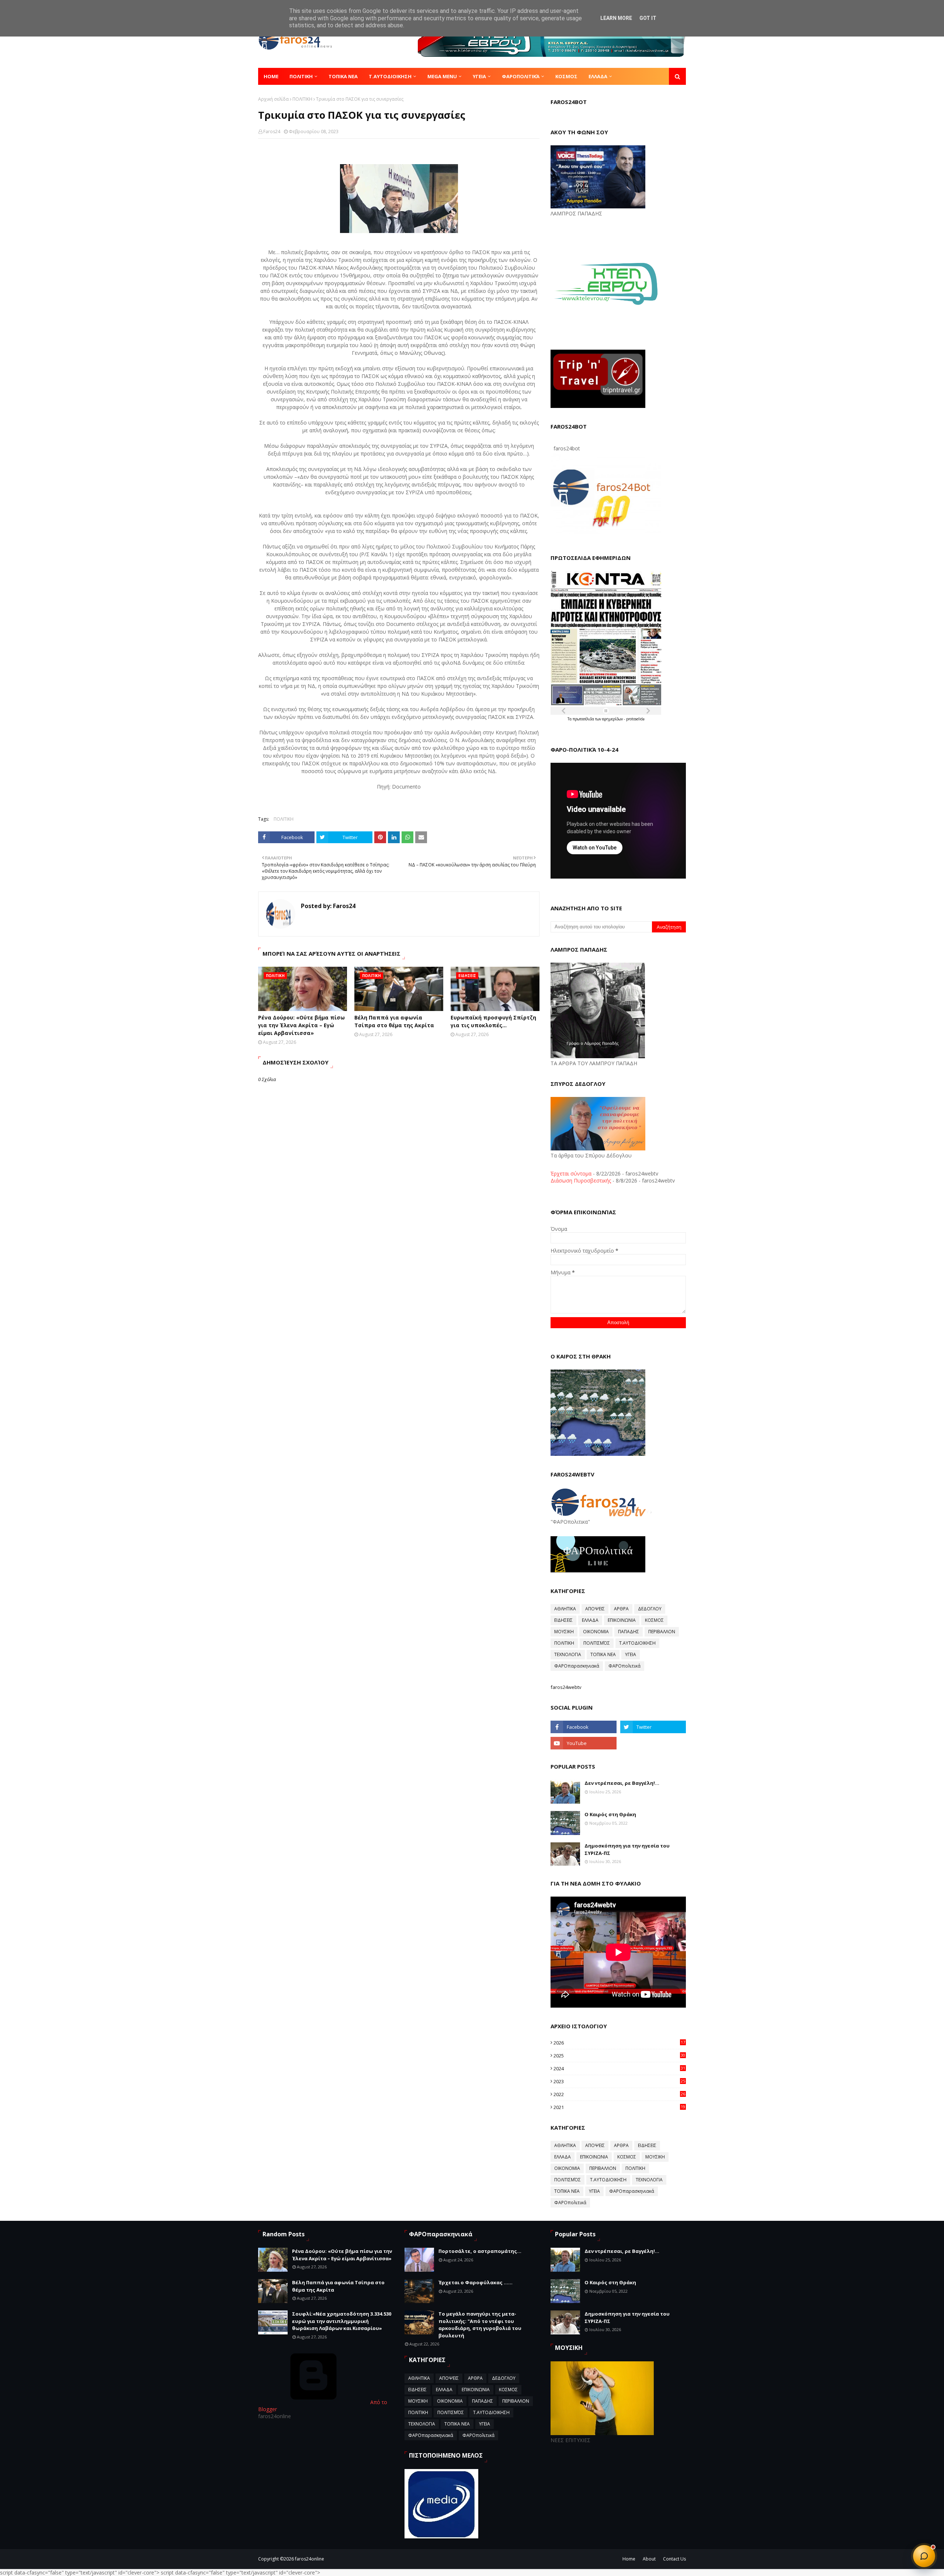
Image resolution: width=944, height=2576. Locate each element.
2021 (619, 2107)
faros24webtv (566, 1687)
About (649, 2559)
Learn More (616, 18)
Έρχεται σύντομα (571, 1173)
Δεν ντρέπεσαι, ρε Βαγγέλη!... (622, 1783)
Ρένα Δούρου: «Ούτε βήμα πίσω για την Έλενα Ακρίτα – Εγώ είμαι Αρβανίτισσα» (301, 1025)
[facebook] (583, 1727)
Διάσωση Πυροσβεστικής (581, 1180)
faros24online (310, 2559)
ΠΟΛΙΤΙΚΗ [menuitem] (301, 76)
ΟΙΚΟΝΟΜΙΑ (596, 1632)
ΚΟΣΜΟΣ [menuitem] (566, 76)
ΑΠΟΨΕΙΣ (595, 1609)
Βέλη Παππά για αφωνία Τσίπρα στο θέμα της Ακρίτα (394, 1021)
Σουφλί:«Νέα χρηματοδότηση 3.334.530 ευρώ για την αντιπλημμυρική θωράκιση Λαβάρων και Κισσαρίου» (342, 2321)
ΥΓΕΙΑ (631, 1654)
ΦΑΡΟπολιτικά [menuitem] (521, 76)
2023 (619, 2081)
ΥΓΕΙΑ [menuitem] (479, 76)
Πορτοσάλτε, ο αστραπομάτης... (480, 2251)
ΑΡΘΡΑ (621, 1609)
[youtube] (583, 1743)
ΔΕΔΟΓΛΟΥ (650, 1609)
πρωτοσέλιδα (584, 719)
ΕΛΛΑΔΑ (590, 1620)
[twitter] (653, 1727)
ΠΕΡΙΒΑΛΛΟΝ (662, 1632)
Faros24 (272, 131)
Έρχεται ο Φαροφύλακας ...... (476, 2282)
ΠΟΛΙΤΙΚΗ (302, 99)
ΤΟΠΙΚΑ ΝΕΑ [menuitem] (343, 76)
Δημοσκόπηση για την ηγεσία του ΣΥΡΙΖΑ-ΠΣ (627, 1849)
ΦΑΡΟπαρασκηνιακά (577, 1666)
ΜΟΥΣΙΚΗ (564, 1632)
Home (629, 2559)
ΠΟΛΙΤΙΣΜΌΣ (597, 1643)
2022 (619, 2094)
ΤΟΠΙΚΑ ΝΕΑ (603, 1654)
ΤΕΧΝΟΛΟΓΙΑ (568, 1654)
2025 (619, 2056)
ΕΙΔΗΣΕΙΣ (563, 1620)
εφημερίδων (613, 719)
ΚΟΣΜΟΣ (654, 1620)
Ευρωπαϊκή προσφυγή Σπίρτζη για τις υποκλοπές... (493, 1021)
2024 (619, 2068)
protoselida (635, 719)
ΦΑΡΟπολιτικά (624, 1666)
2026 (619, 2043)
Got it (648, 18)
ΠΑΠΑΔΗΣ (629, 1632)
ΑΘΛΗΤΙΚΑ (565, 1609)
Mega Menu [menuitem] (442, 76)
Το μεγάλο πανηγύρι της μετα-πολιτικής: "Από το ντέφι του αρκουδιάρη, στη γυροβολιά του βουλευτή (480, 2325)
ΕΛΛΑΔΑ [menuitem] (598, 76)
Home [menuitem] (271, 76)
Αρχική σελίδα (273, 99)
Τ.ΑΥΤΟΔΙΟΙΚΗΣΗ (637, 1643)
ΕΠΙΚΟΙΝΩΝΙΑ (622, 1620)
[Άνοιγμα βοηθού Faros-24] (924, 2556)
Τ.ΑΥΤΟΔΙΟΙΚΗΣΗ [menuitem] (390, 76)
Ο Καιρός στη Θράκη (610, 1814)
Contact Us (674, 2559)
